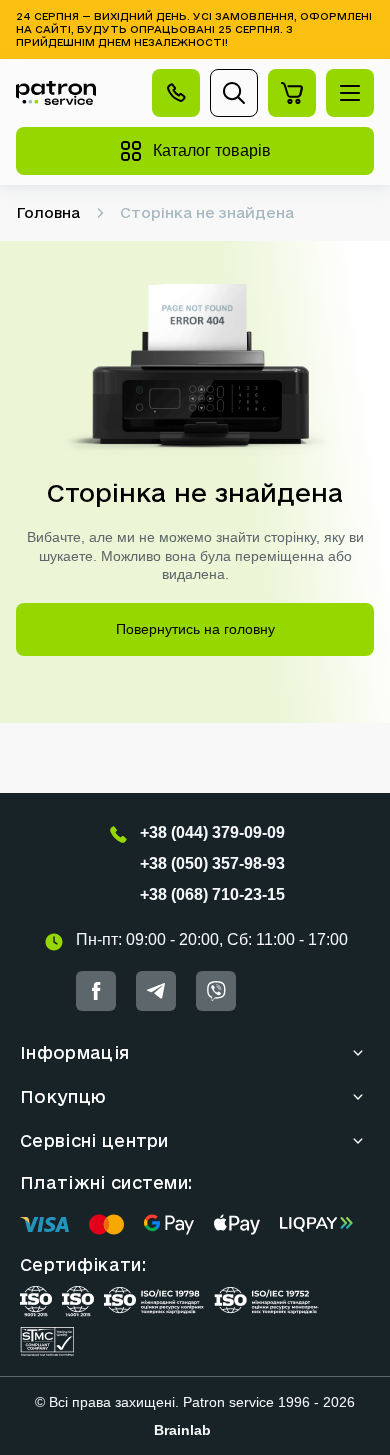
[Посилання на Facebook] (96, 991)
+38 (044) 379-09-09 (212, 832)
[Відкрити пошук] (234, 93)
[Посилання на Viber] (216, 991)
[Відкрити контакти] (176, 93)
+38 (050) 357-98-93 (212, 863)
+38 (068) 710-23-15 (212, 894)
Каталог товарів (212, 150)
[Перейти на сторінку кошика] (292, 93)
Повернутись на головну (195, 629)
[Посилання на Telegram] (156, 991)
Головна (48, 212)
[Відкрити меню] (350, 93)
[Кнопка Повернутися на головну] (56, 93)
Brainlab (182, 1430)
